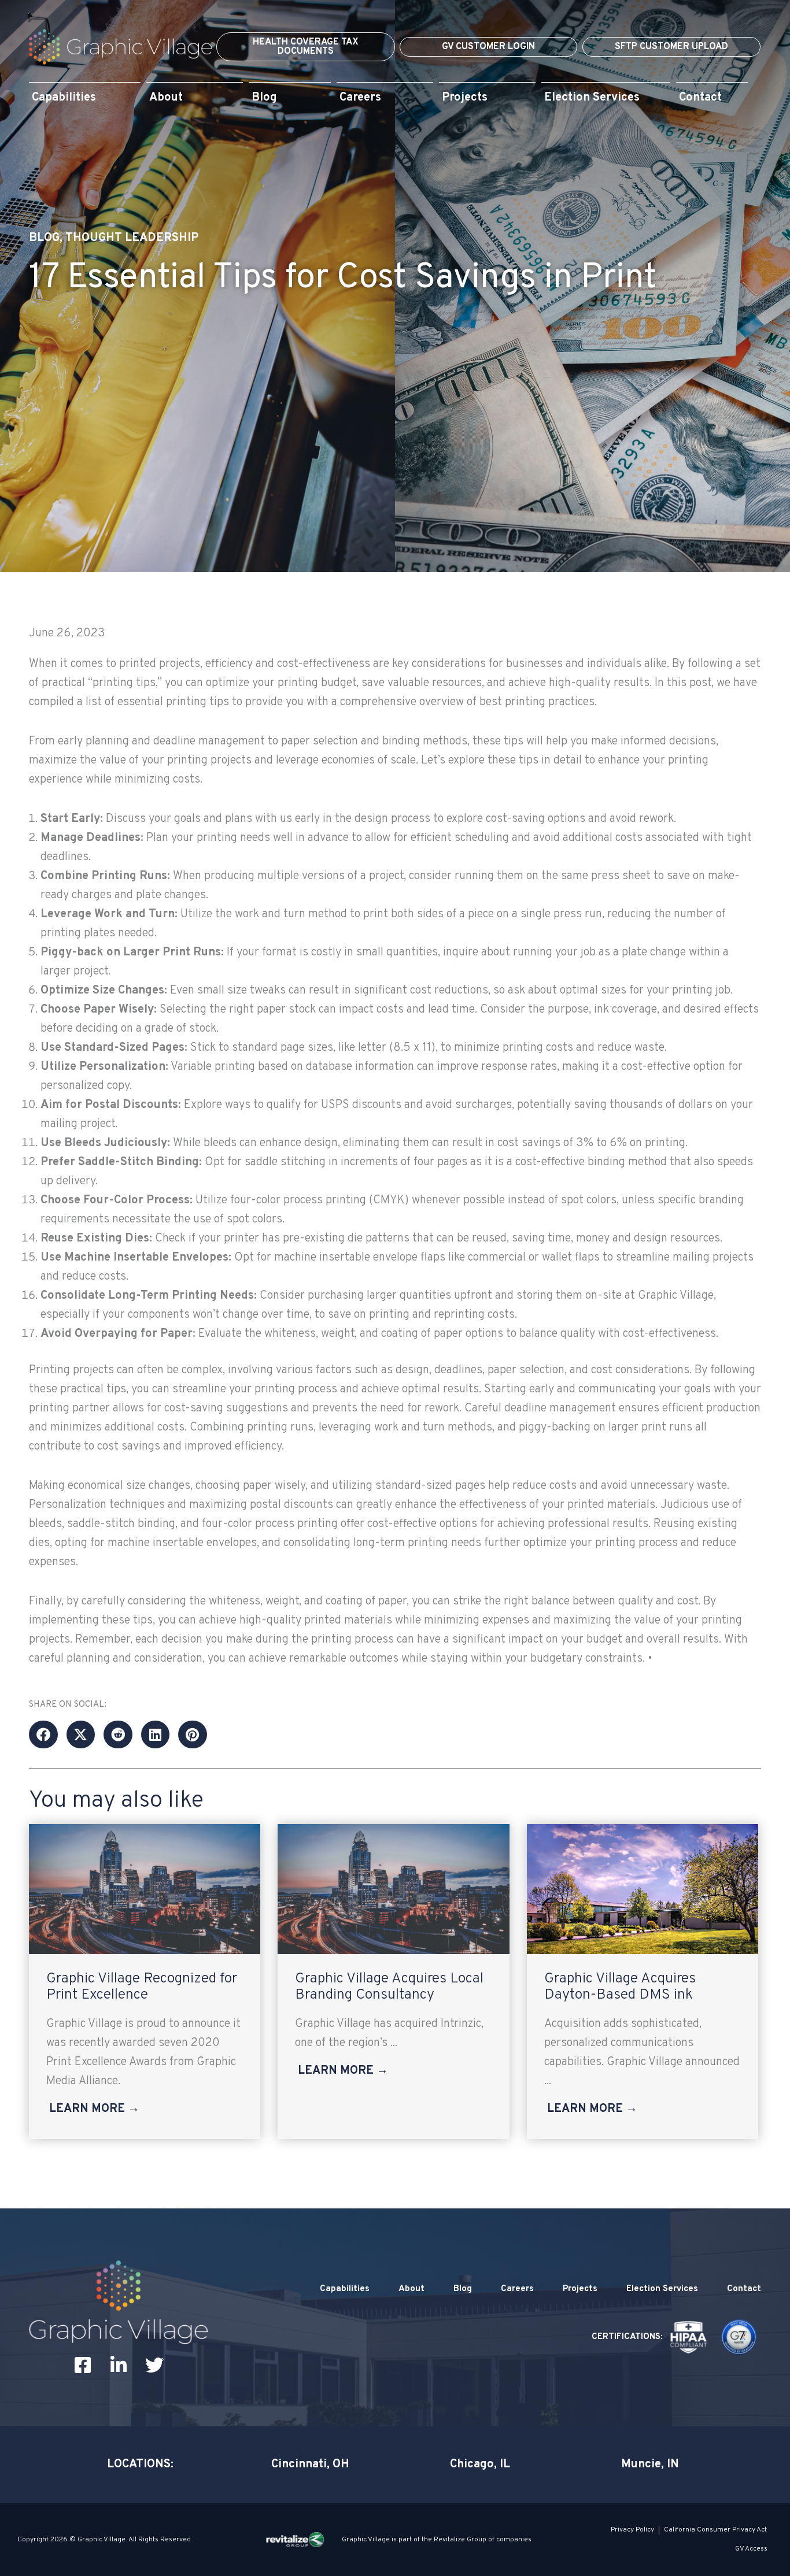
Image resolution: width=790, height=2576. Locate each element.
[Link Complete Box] (145, 1982)
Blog (44, 238)
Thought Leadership (132, 238)
